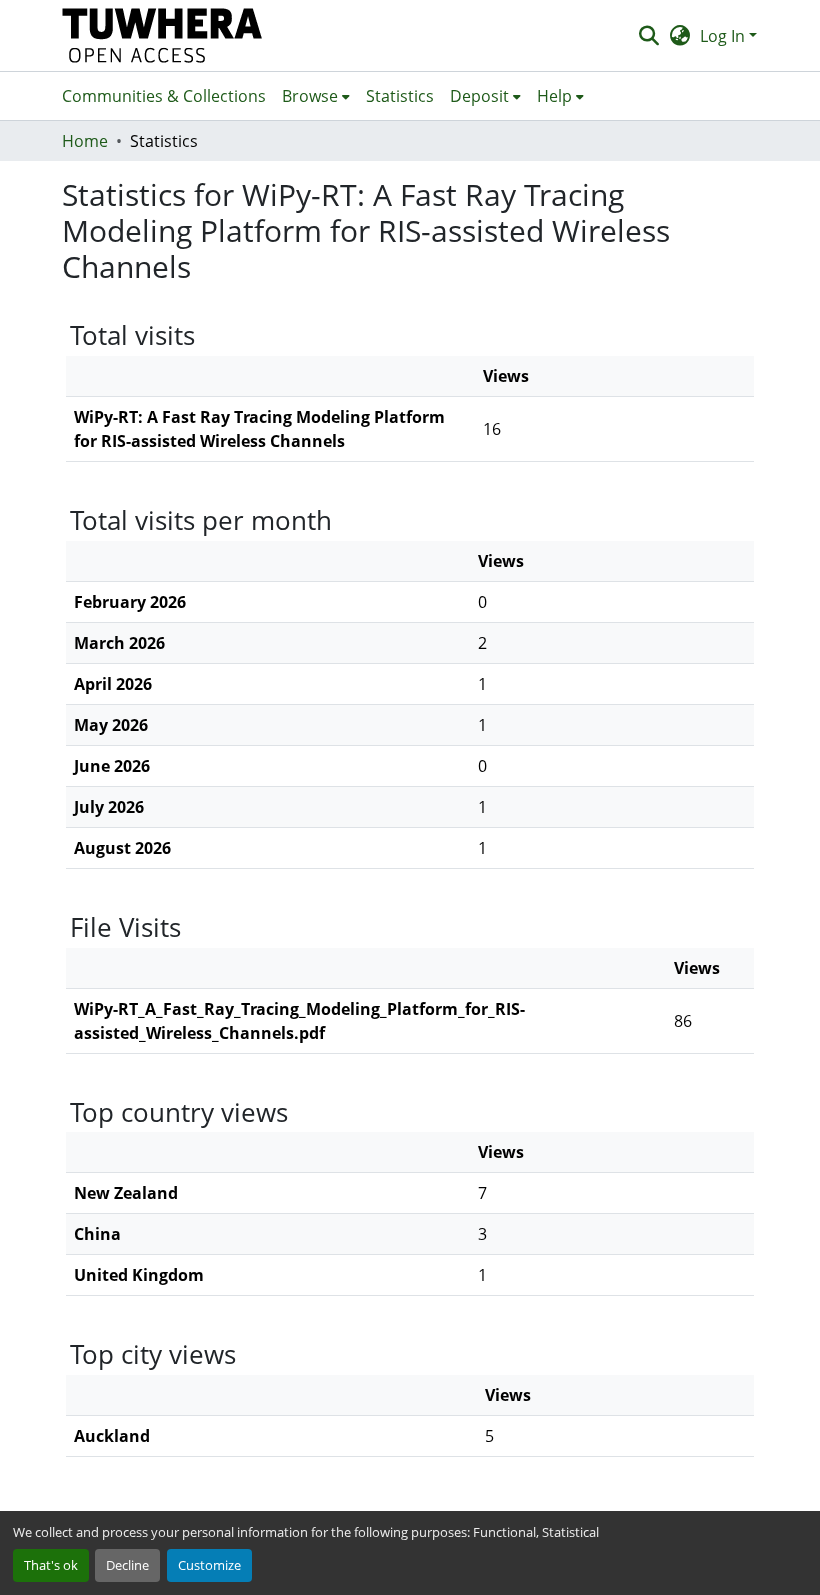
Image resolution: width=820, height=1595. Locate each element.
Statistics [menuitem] (400, 96)
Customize (209, 1565)
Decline (127, 1565)
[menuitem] (316, 96)
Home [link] (85, 141)
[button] (162, 35)
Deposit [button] (479, 96)
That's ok (51, 1565)
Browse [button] (310, 96)
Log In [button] (724, 36)
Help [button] (554, 96)
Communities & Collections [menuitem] (164, 96)
